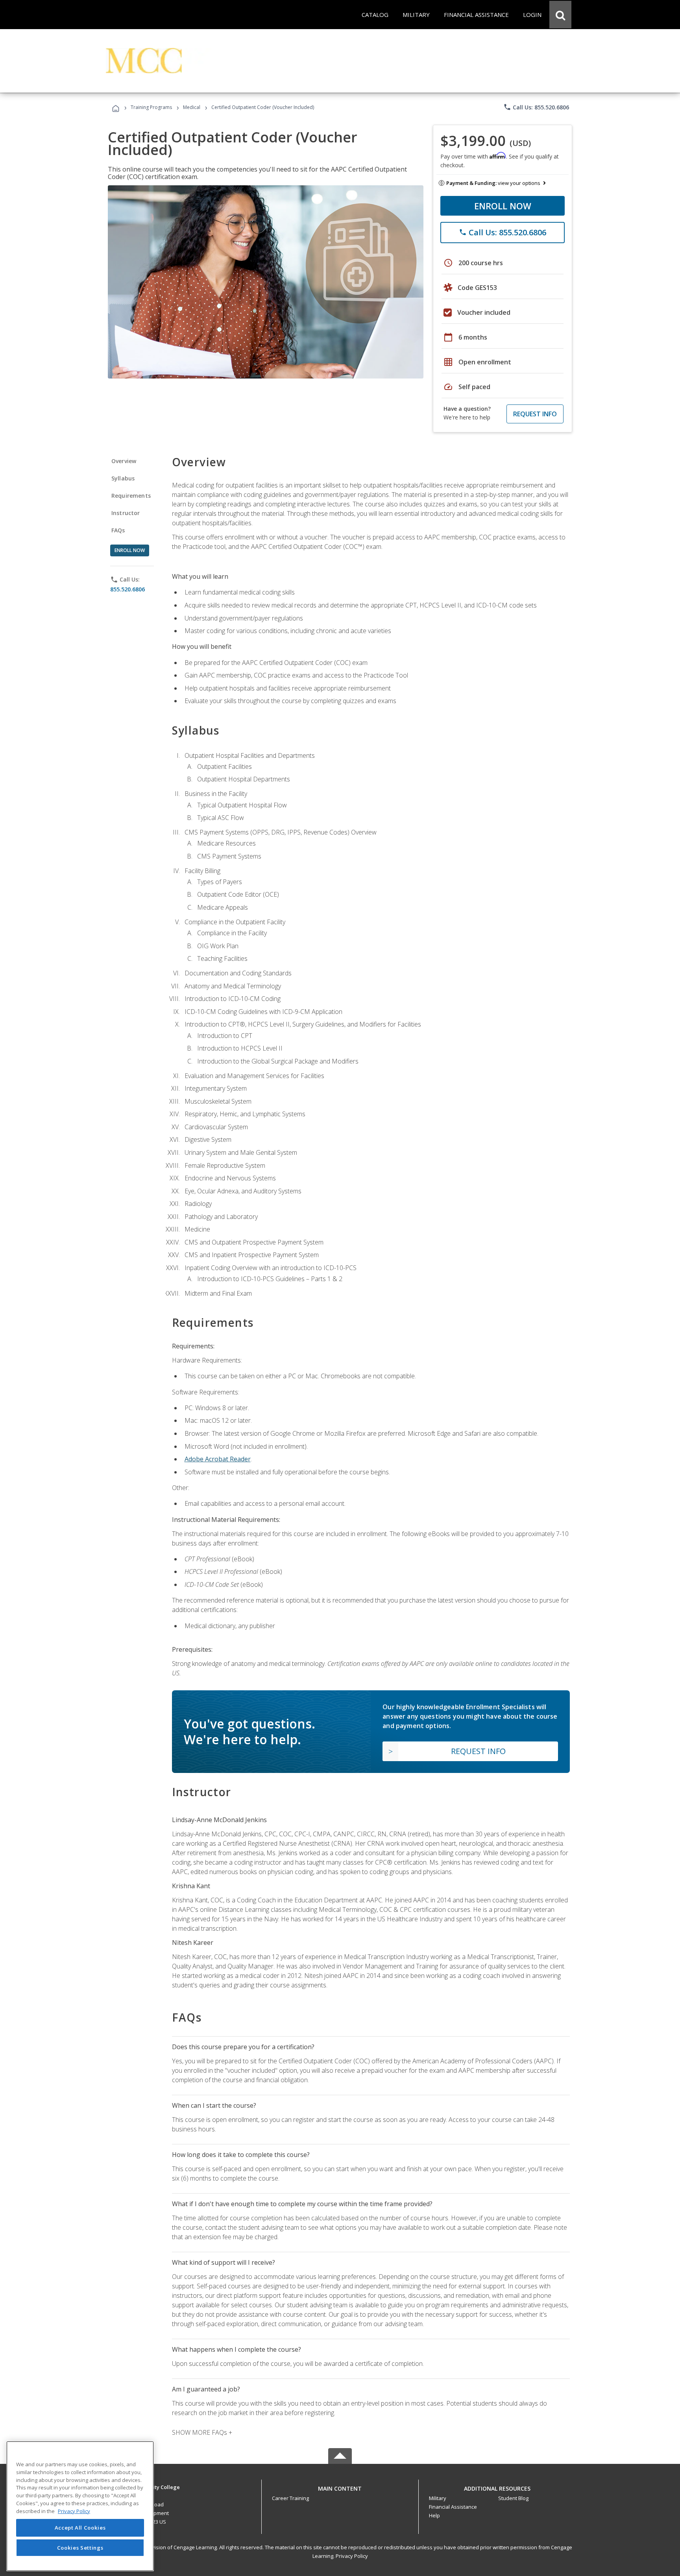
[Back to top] (340, 2486)
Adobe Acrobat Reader (218, 1459)
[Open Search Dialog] (560, 15)
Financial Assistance (453, 2507)
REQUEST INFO (535, 414)
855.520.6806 (128, 589)
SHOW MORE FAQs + (202, 2432)
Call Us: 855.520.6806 (536, 107)
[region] (80, 2506)
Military (438, 2498)
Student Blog (513, 2498)
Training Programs (151, 107)
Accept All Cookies (80, 2528)
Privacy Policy (352, 2556)
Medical (192, 107)
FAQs (118, 530)
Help (434, 2515)
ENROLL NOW (503, 206)
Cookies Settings (80, 2548)
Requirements (131, 496)
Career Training (290, 2498)
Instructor (126, 513)
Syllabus (123, 478)
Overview (124, 461)
